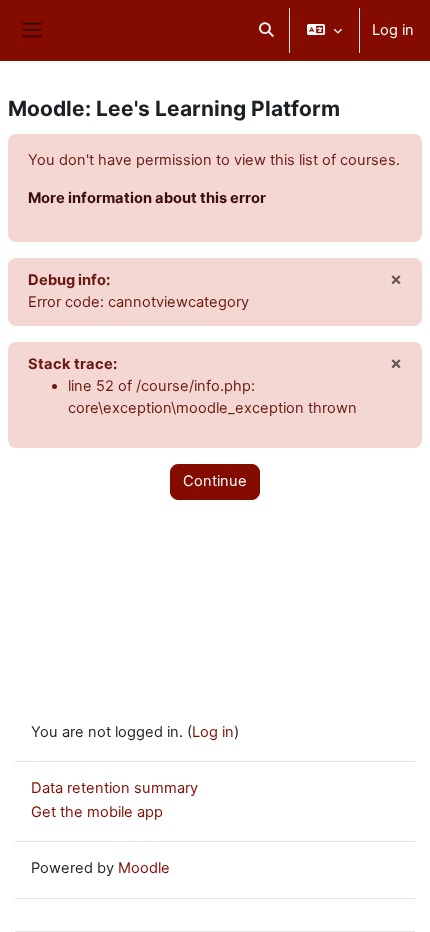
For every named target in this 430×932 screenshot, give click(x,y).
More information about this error (147, 198)
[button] (266, 30)
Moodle (144, 868)
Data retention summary (114, 788)
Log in (393, 30)
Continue (215, 481)
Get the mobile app (97, 812)
